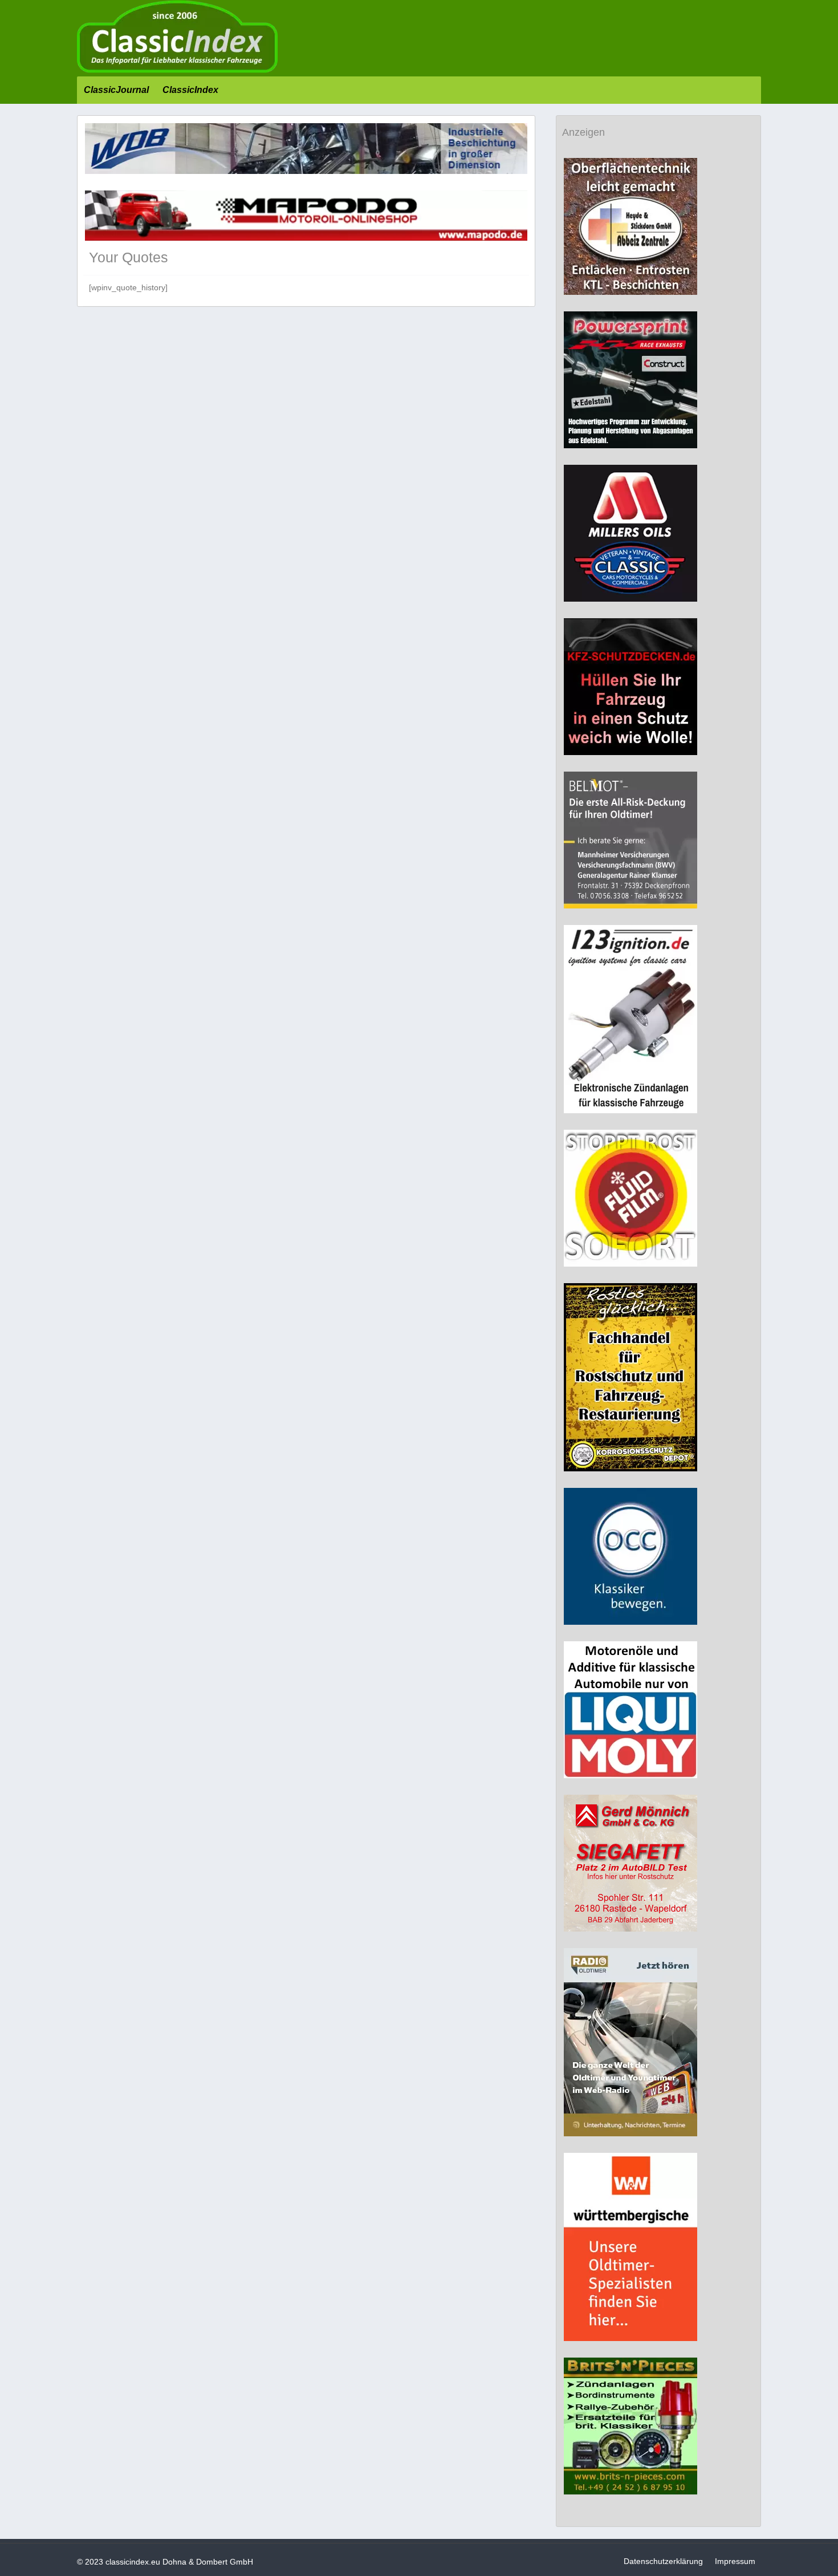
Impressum (735, 2561)
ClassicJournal (116, 90)
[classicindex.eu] (177, 70)
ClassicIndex (190, 90)
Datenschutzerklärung (663, 2561)
